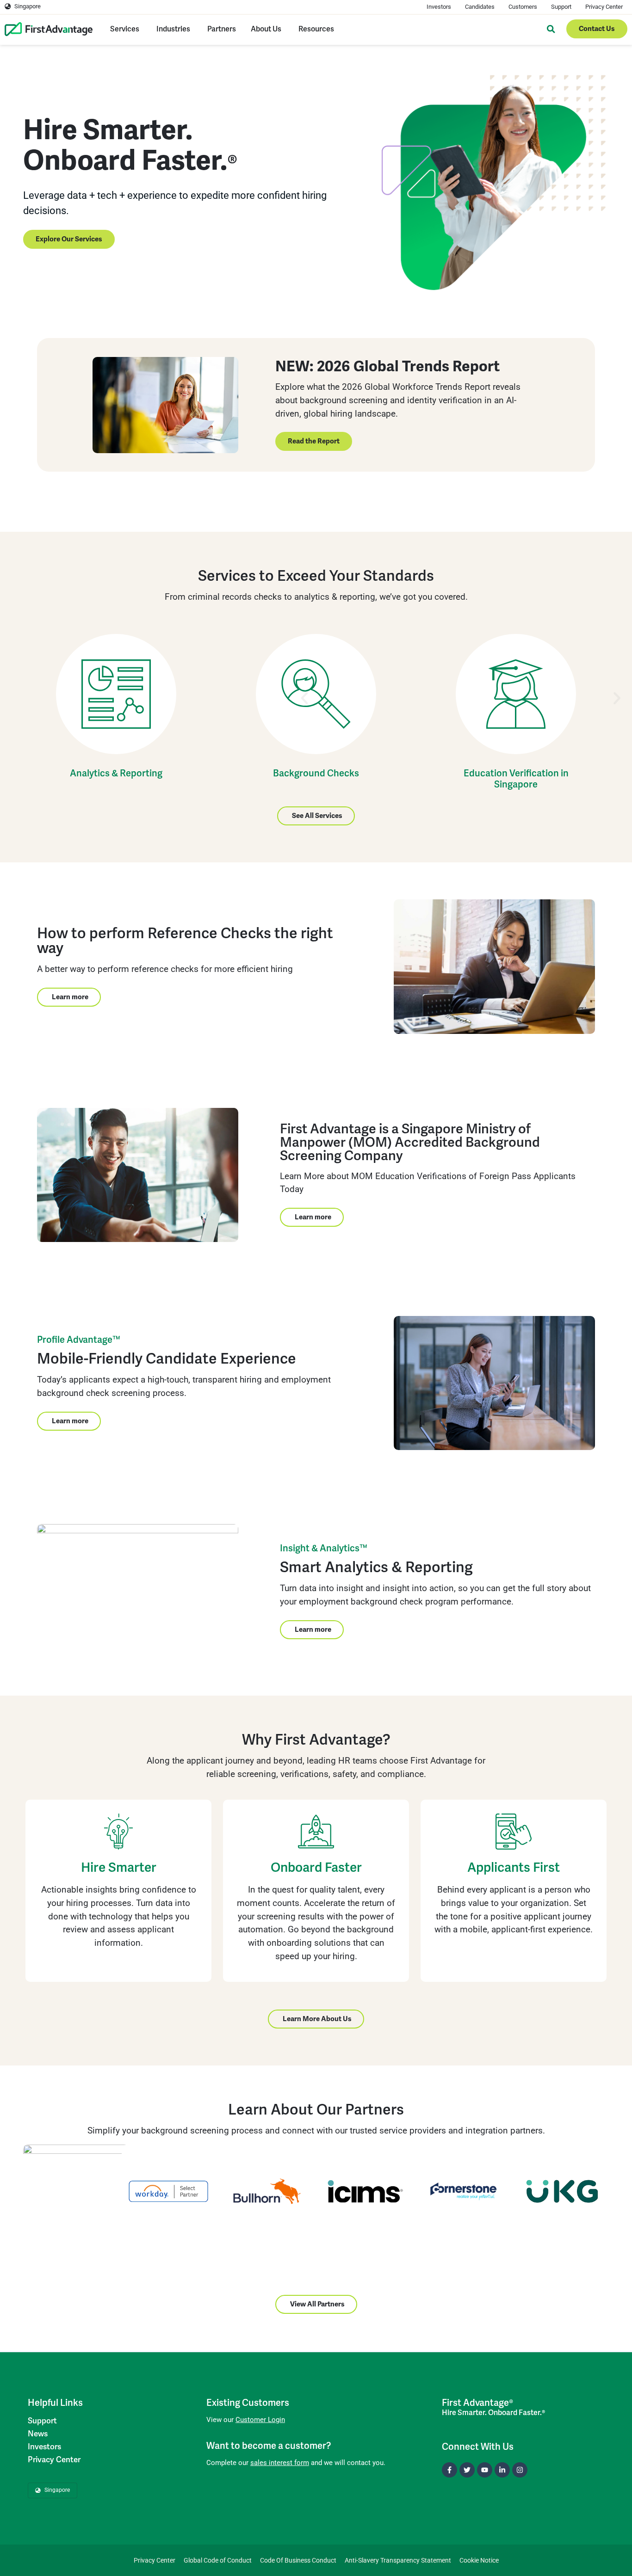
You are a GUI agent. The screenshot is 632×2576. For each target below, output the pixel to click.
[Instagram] (520, 2470)
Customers (523, 7)
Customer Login (260, 2420)
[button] (305, 698)
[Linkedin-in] (502, 2470)
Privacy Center (604, 7)
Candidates (480, 7)
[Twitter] (467, 2470)
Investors (439, 7)
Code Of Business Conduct (298, 2560)
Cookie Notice (479, 2560)
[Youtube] (485, 2470)
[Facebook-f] (449, 2470)
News (38, 2434)
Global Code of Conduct (218, 2560)
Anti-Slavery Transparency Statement (398, 2560)
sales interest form (280, 2463)
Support (561, 7)
